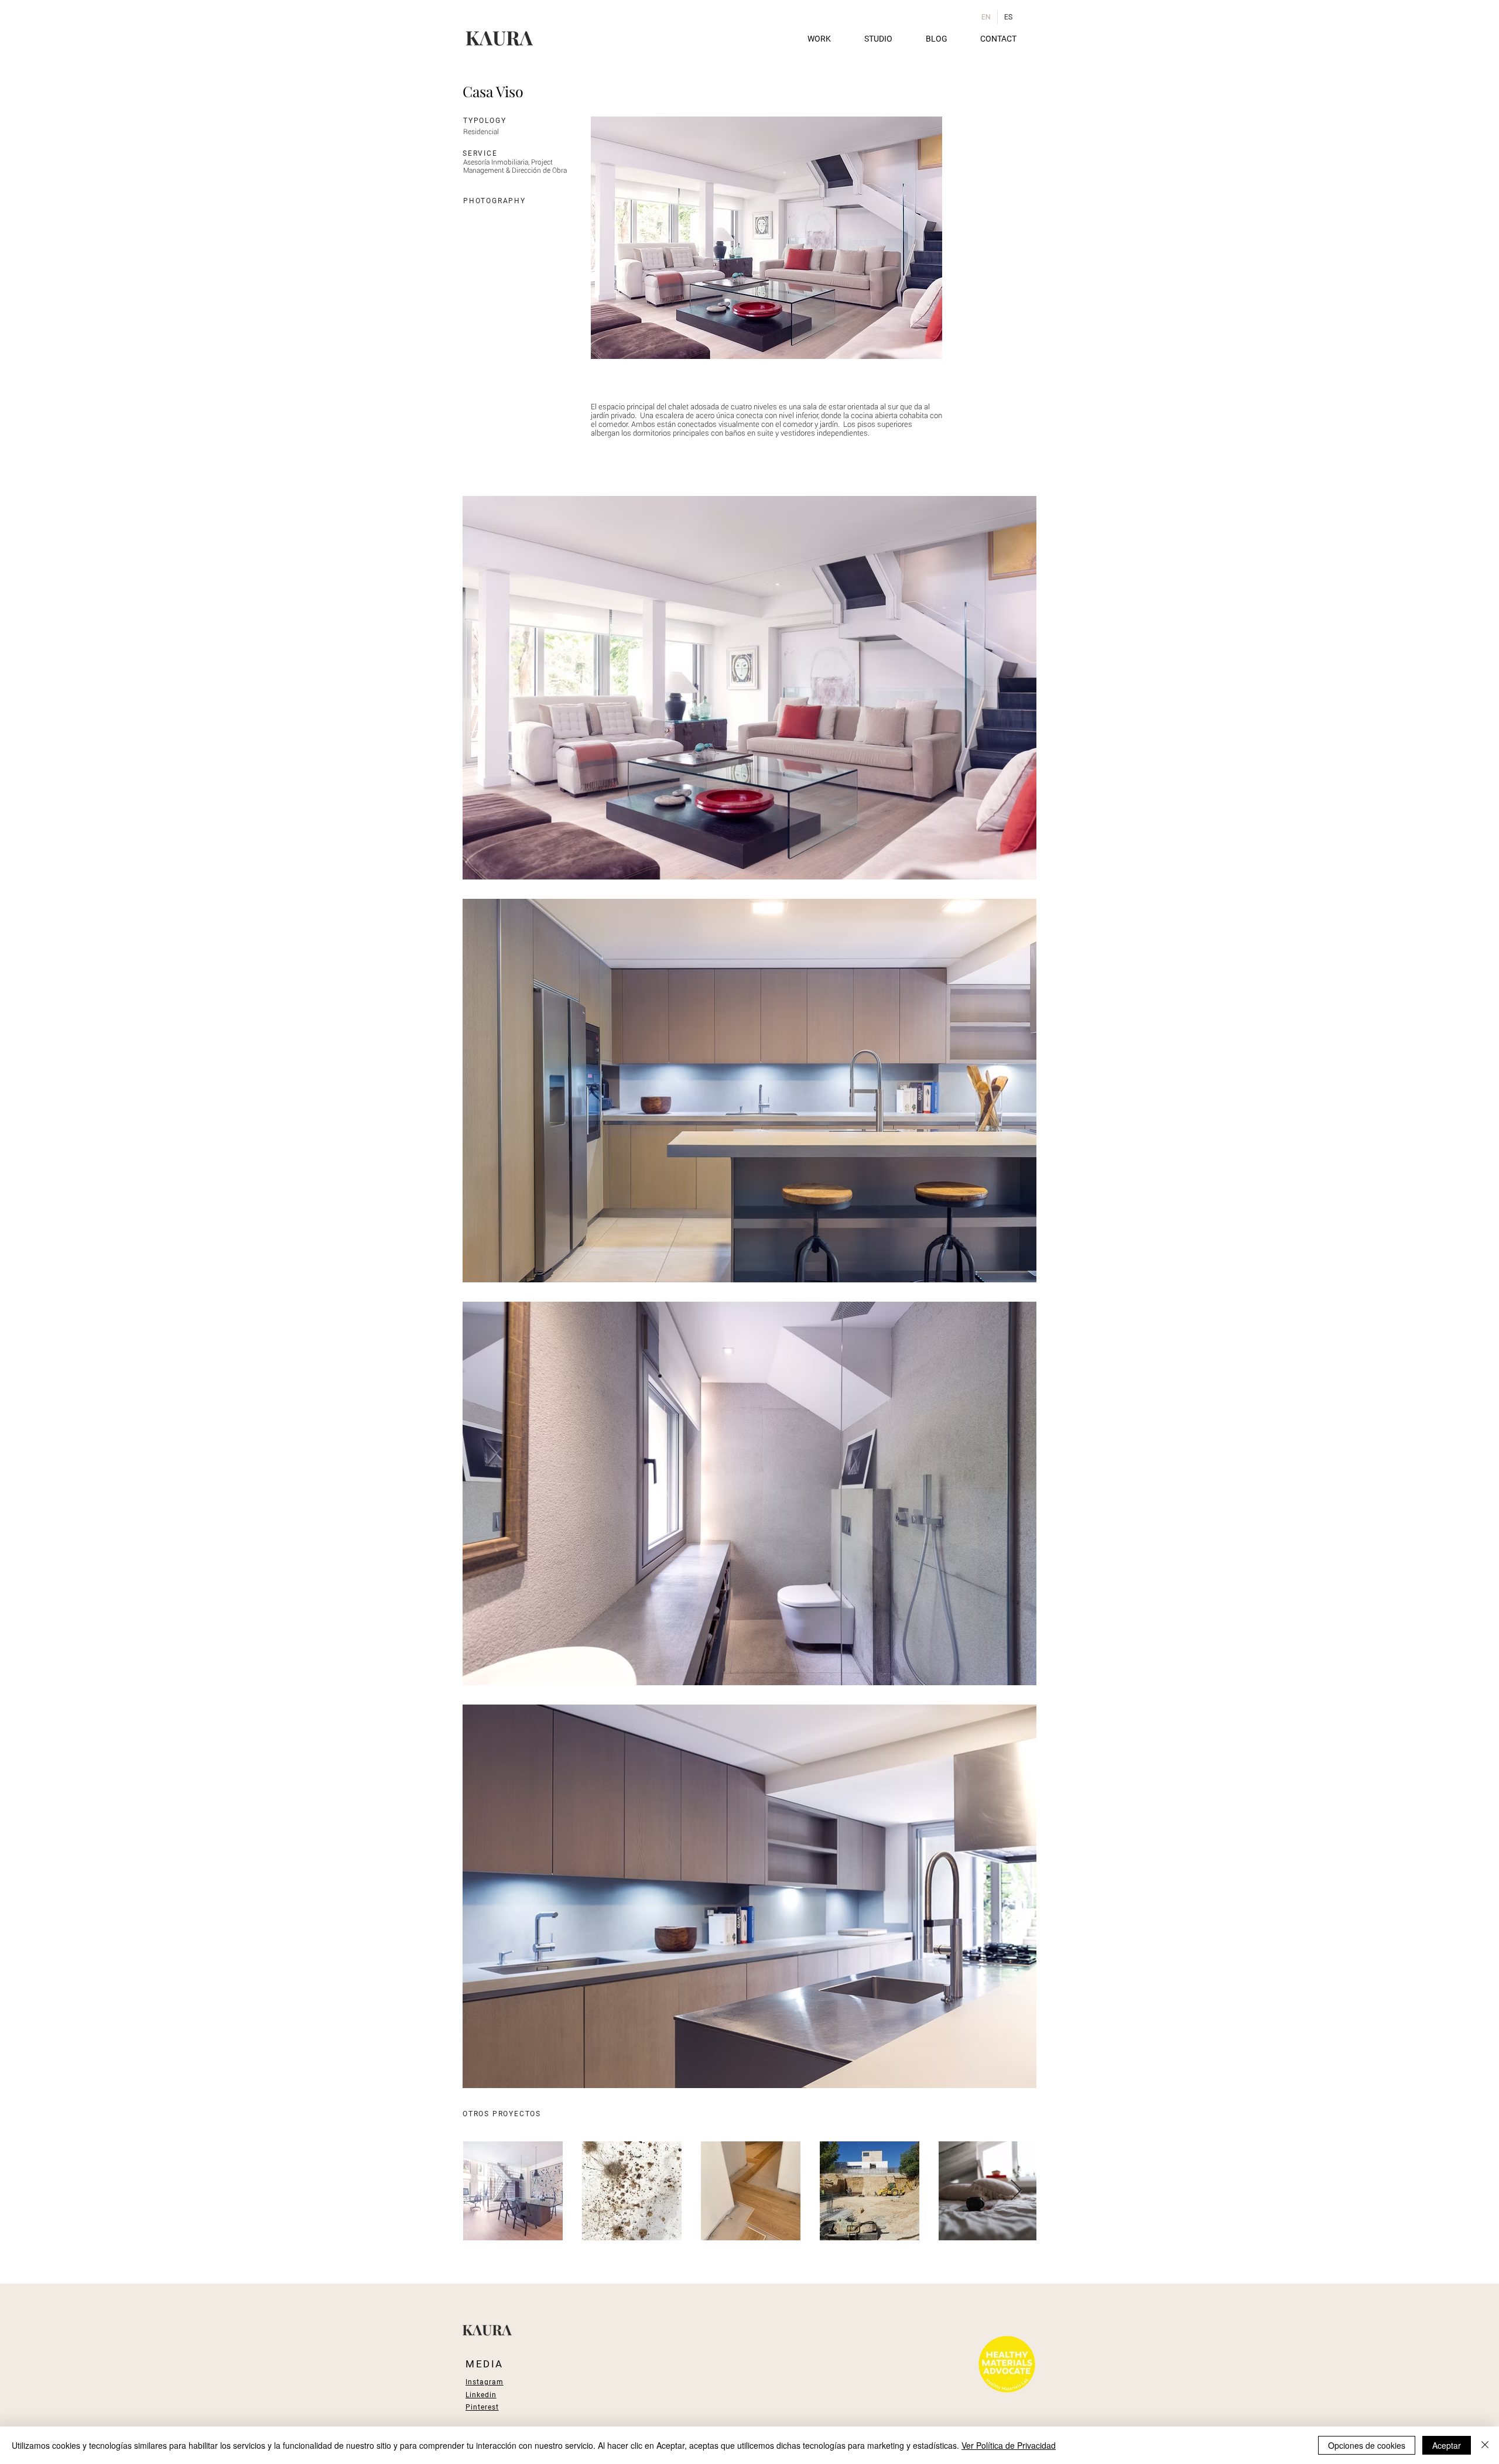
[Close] (1485, 2445)
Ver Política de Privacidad (1009, 2445)
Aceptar (1447, 2445)
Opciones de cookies (1367, 2445)
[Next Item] (1016, 2191)
